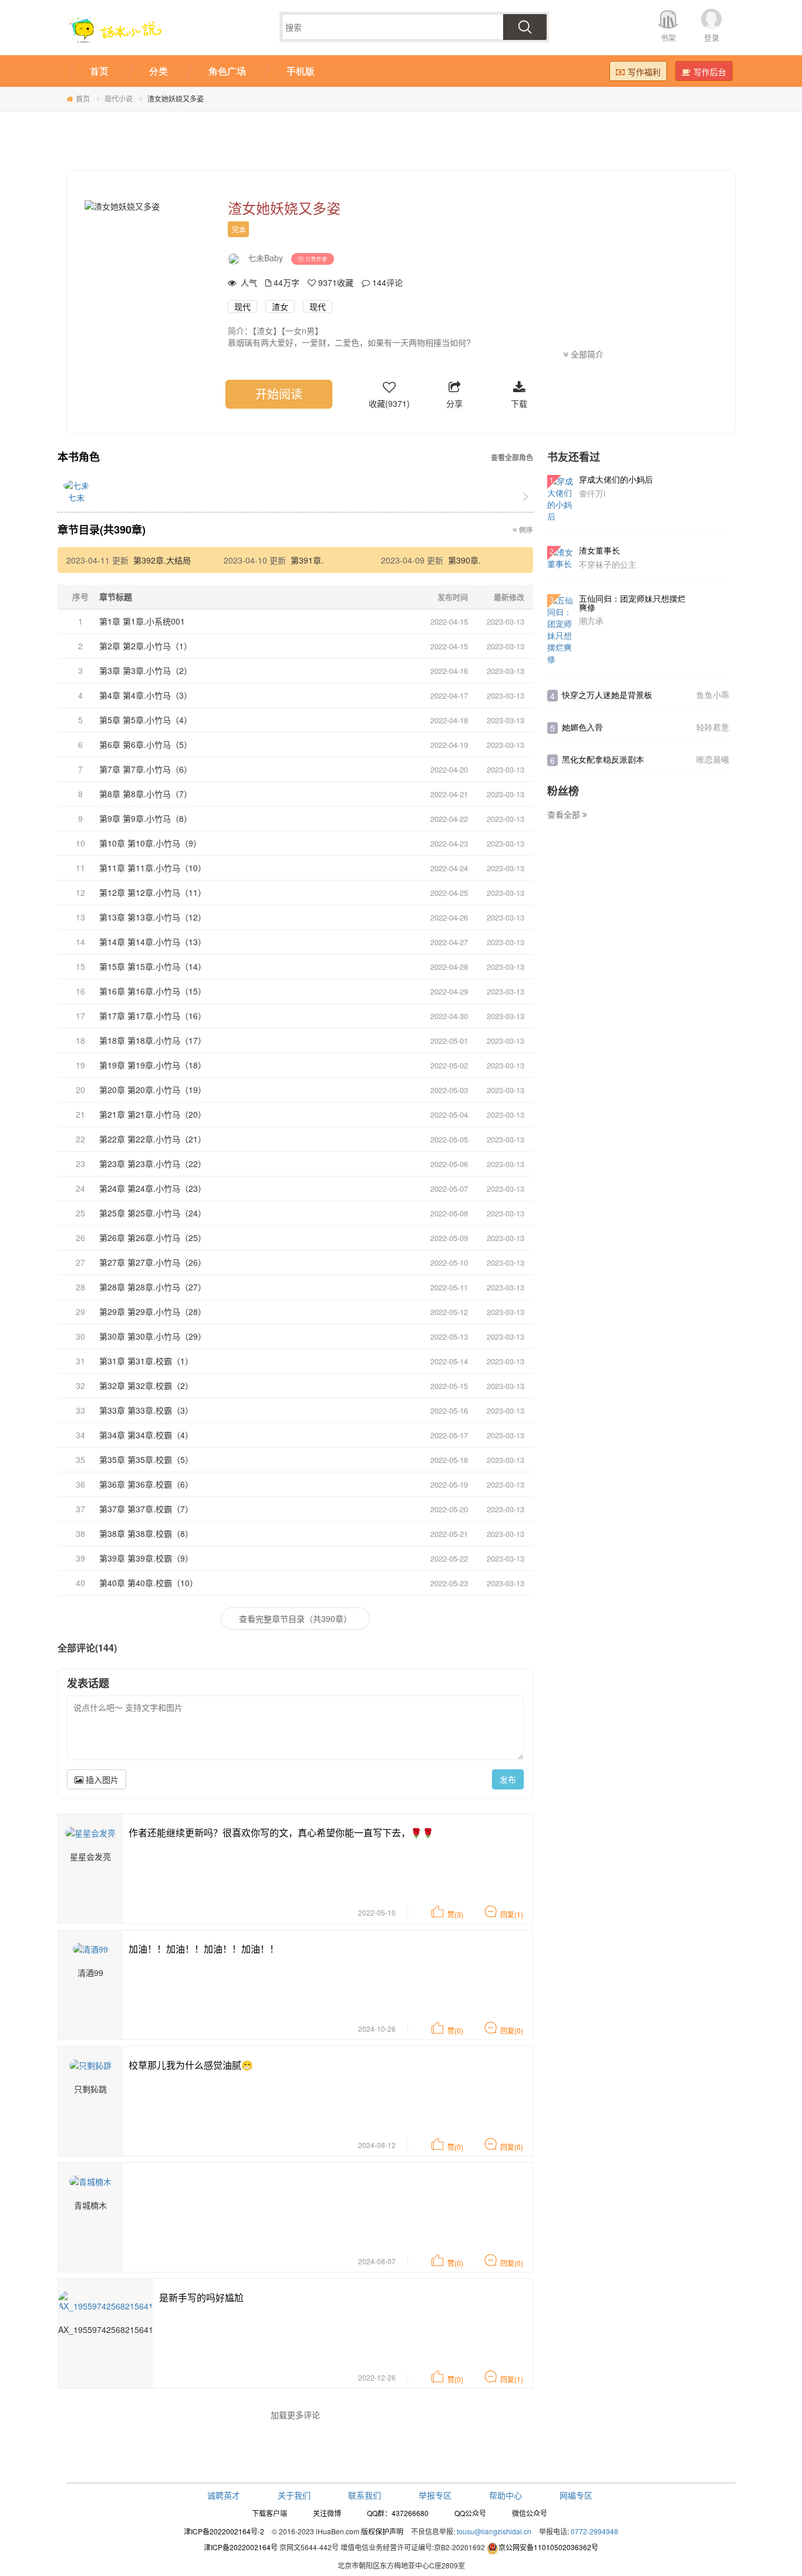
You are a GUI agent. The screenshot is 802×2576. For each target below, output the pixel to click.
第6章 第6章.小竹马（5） (146, 744)
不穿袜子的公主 (608, 564)
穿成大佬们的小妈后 (616, 479)
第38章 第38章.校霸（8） (146, 1533)
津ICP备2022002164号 (241, 2547)
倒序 (525, 530)
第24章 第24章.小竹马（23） (153, 1188)
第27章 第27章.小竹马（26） (153, 1262)
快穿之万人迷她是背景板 (607, 694)
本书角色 (79, 457)
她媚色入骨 (582, 727)
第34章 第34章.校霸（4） (146, 1435)
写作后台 (710, 72)
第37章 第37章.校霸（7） (146, 1509)
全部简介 (586, 354)
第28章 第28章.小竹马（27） (153, 1287)
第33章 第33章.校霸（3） (146, 1410)
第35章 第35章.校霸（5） (146, 1459)
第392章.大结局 (162, 560)
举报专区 (435, 2495)
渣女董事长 (599, 550)
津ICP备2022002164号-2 (224, 2531)
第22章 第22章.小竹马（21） (153, 1139)
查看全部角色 (512, 458)
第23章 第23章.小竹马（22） (153, 1164)
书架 (668, 37)
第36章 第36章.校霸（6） (146, 1484)
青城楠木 (90, 2205)
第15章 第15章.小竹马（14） (153, 966)
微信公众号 (530, 2513)
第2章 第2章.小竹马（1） (146, 646)
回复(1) (512, 1914)
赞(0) (455, 2030)
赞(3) (455, 1914)
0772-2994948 (594, 2531)
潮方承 (591, 621)
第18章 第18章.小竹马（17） (153, 1040)
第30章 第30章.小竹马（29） (153, 1336)
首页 (83, 98)
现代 (242, 306)
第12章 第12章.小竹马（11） (153, 892)
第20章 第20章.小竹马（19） (153, 1090)
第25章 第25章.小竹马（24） (153, 1213)
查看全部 (565, 814)
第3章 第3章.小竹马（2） (146, 670)
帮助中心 (506, 2495)
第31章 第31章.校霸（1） (146, 1361)
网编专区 (576, 2495)
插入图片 (101, 1779)
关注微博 (327, 2513)
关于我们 (294, 2495)
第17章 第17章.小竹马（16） (153, 1016)
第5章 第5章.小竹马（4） (146, 720)
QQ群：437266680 (398, 2513)
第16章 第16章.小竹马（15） (153, 991)
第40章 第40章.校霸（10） (149, 1583)
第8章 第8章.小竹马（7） (146, 794)
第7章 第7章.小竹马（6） (146, 769)
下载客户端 (269, 2513)
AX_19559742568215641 (106, 2329)
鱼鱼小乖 (713, 694)
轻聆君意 (713, 727)
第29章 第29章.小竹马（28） (153, 1311)
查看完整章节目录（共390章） (295, 1619)
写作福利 (644, 72)
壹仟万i (592, 493)
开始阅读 (279, 394)
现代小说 (119, 98)
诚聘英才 (224, 2495)
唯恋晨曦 (713, 759)
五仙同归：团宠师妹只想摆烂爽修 (632, 603)
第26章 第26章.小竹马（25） (153, 1238)
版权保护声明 (382, 2531)
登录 (712, 37)
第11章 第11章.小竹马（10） (153, 868)
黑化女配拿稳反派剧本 (603, 759)
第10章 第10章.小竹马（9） (150, 843)
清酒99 (90, 1973)
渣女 (280, 306)
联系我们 (365, 2495)
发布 (508, 1779)
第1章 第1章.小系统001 (142, 621)
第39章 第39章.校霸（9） (146, 1558)
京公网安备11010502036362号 (548, 2547)
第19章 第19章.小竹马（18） (153, 1065)
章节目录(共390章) (102, 530)
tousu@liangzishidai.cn (494, 2531)
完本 (239, 229)
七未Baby (265, 258)
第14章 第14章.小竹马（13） (153, 942)
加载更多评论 (295, 2415)
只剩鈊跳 (90, 2089)
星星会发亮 (90, 1856)
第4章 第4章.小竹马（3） (146, 695)
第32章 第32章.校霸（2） (146, 1385)
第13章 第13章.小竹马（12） (153, 917)
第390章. (464, 560)
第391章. (307, 560)
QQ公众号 (470, 2513)
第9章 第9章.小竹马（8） (146, 818)
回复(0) (512, 2030)
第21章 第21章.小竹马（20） (153, 1114)
